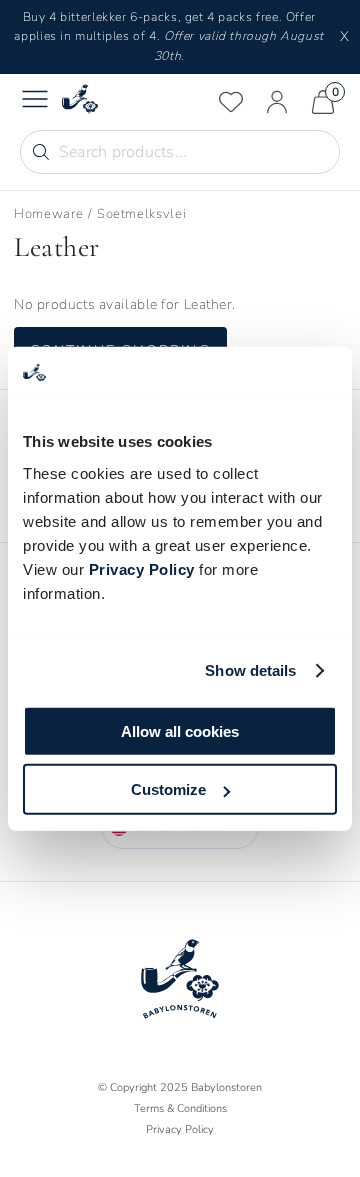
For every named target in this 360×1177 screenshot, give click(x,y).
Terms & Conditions (180, 1108)
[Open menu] (35, 102)
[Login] (277, 102)
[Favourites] (231, 102)
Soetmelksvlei (141, 214)
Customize (168, 789)
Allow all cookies (180, 730)
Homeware (48, 214)
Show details (250, 670)
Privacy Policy (142, 568)
